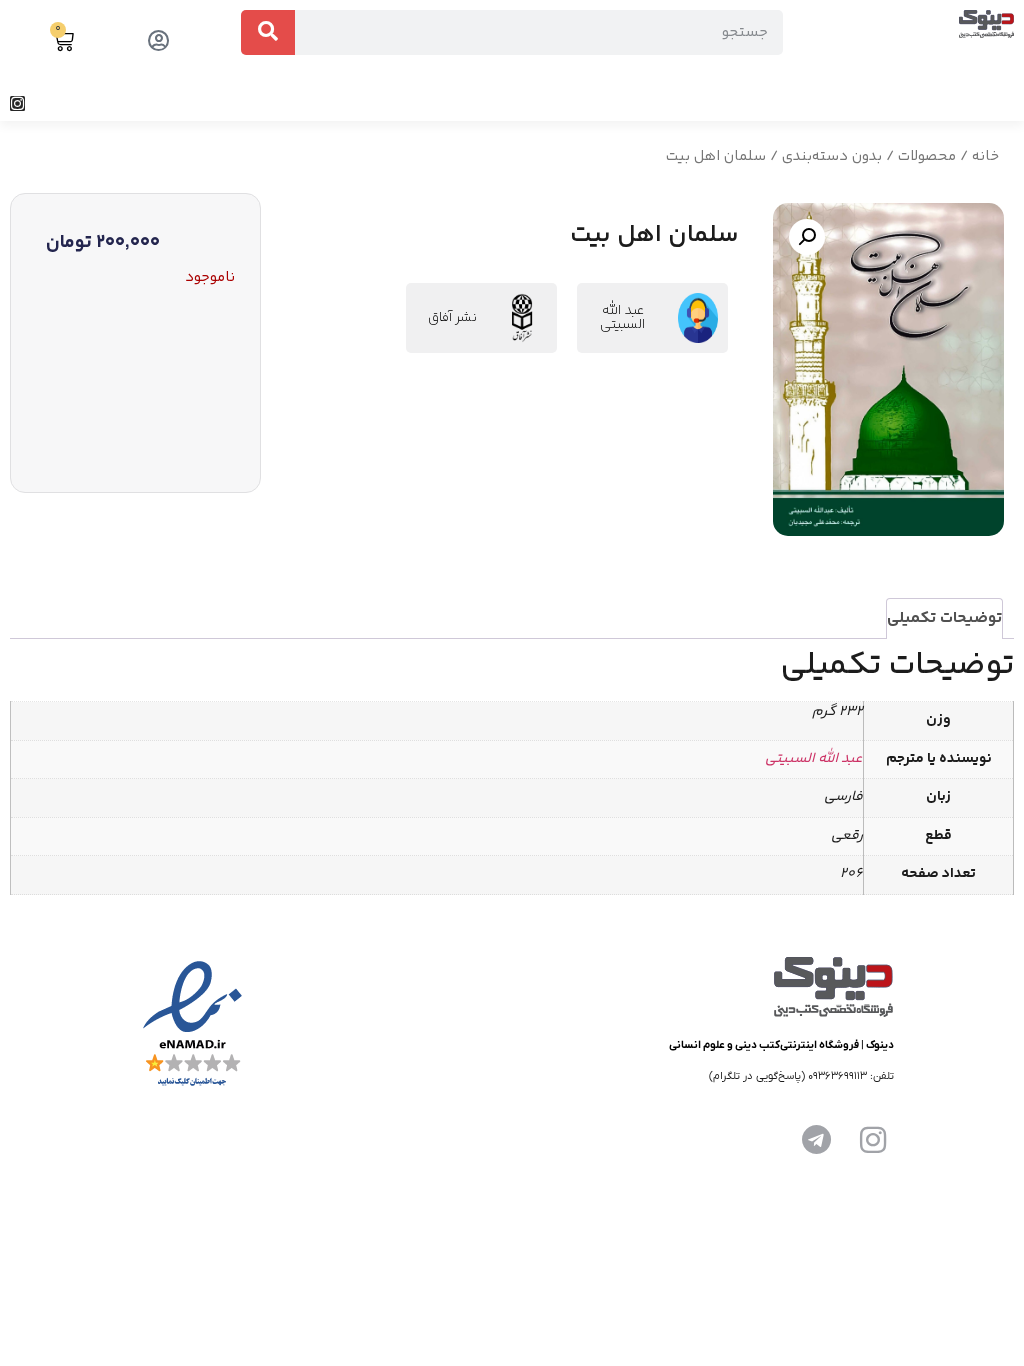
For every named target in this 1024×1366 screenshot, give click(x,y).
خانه (985, 156)
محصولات (927, 156)
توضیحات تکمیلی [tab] (944, 618)
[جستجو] (268, 32)
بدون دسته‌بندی (832, 156)
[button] (1008, 103)
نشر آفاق (452, 318)
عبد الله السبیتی (622, 318)
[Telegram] (817, 1140)
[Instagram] (17, 103)
